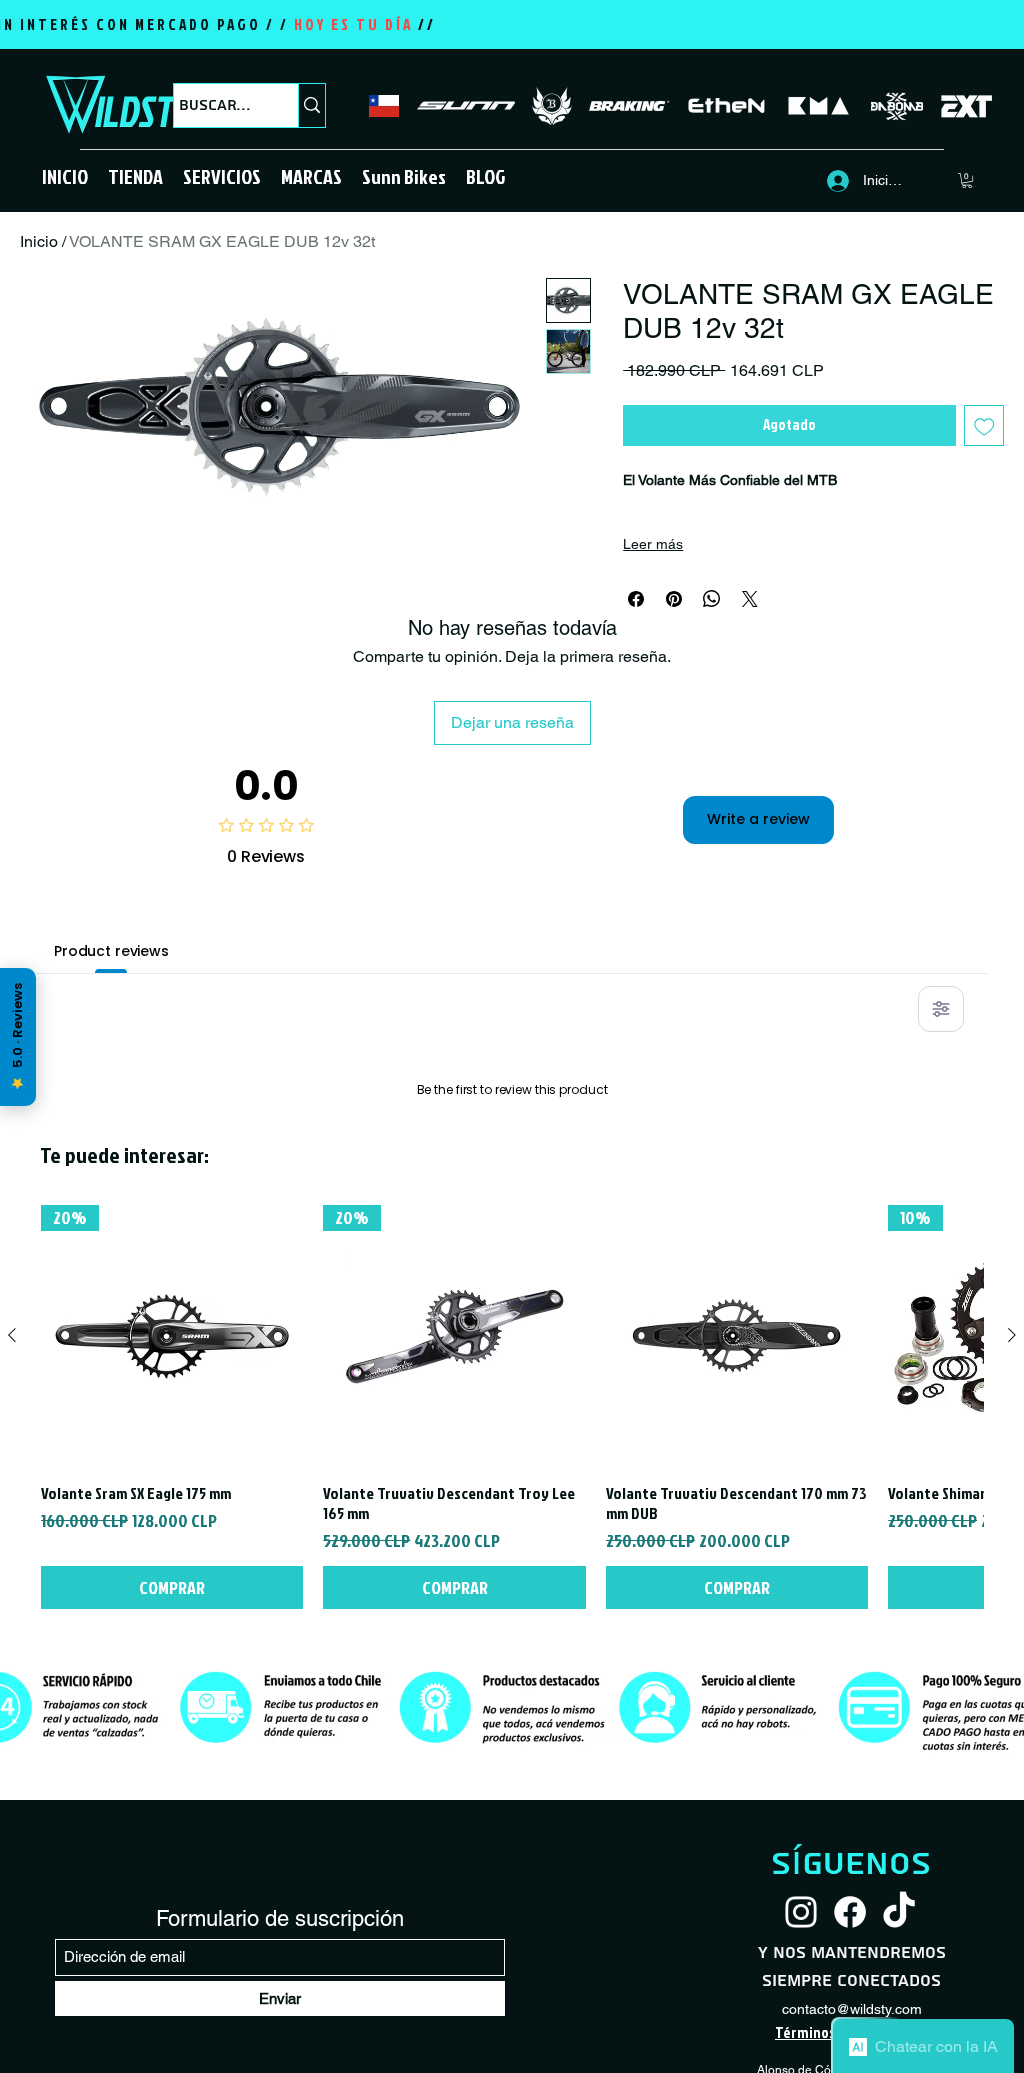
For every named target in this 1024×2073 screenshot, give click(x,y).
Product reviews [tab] (111, 951)
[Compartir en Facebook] (636, 599)
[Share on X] (750, 599)
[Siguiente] (1012, 1592)
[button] (135, 176)
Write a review (758, 819)
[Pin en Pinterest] (674, 599)
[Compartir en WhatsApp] (712, 599)
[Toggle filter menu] (941, 1009)
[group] (512, 1664)
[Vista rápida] (737, 1593)
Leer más (653, 544)
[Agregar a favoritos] (984, 425)
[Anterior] (12, 1592)
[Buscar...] (311, 105)
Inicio (39, 241)
